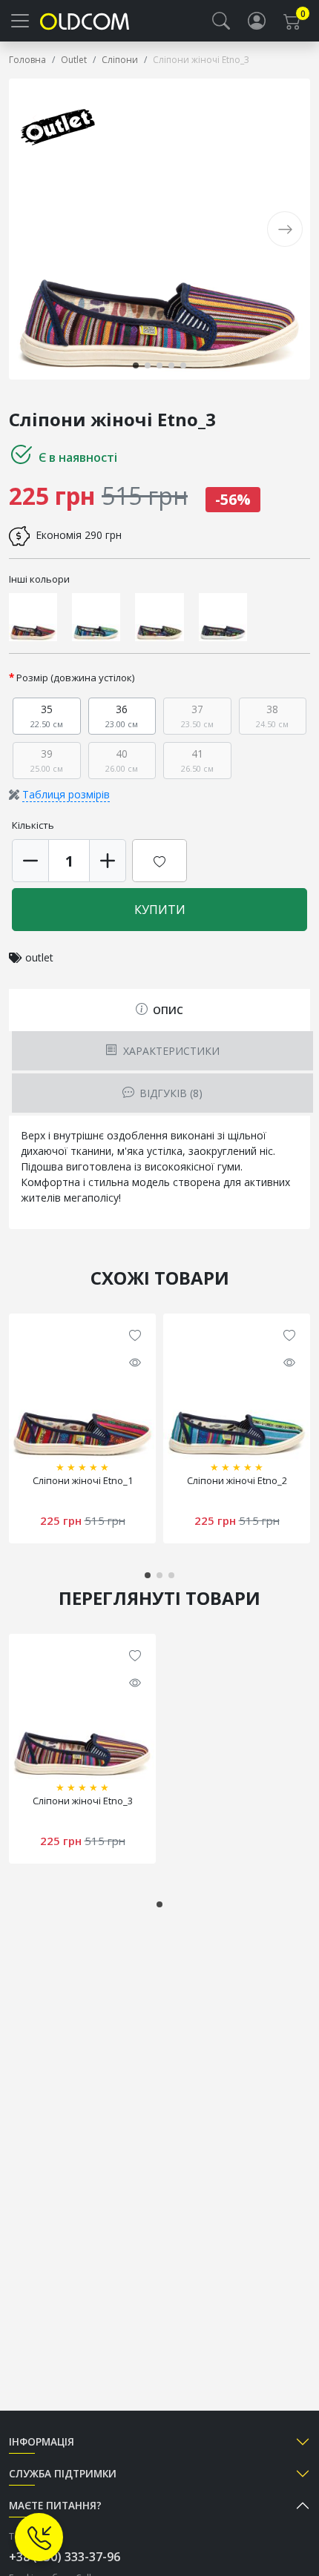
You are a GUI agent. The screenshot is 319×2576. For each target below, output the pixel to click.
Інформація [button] (42, 2441)
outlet (39, 957)
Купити (160, 910)
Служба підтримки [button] (63, 2473)
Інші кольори (39, 579)
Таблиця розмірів (66, 794)
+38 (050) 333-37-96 (65, 2557)
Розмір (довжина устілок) (76, 678)
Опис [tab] (167, 1010)
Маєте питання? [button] (55, 2505)
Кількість (33, 825)
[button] (221, 21)
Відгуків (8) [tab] (170, 1093)
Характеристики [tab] (170, 1051)
